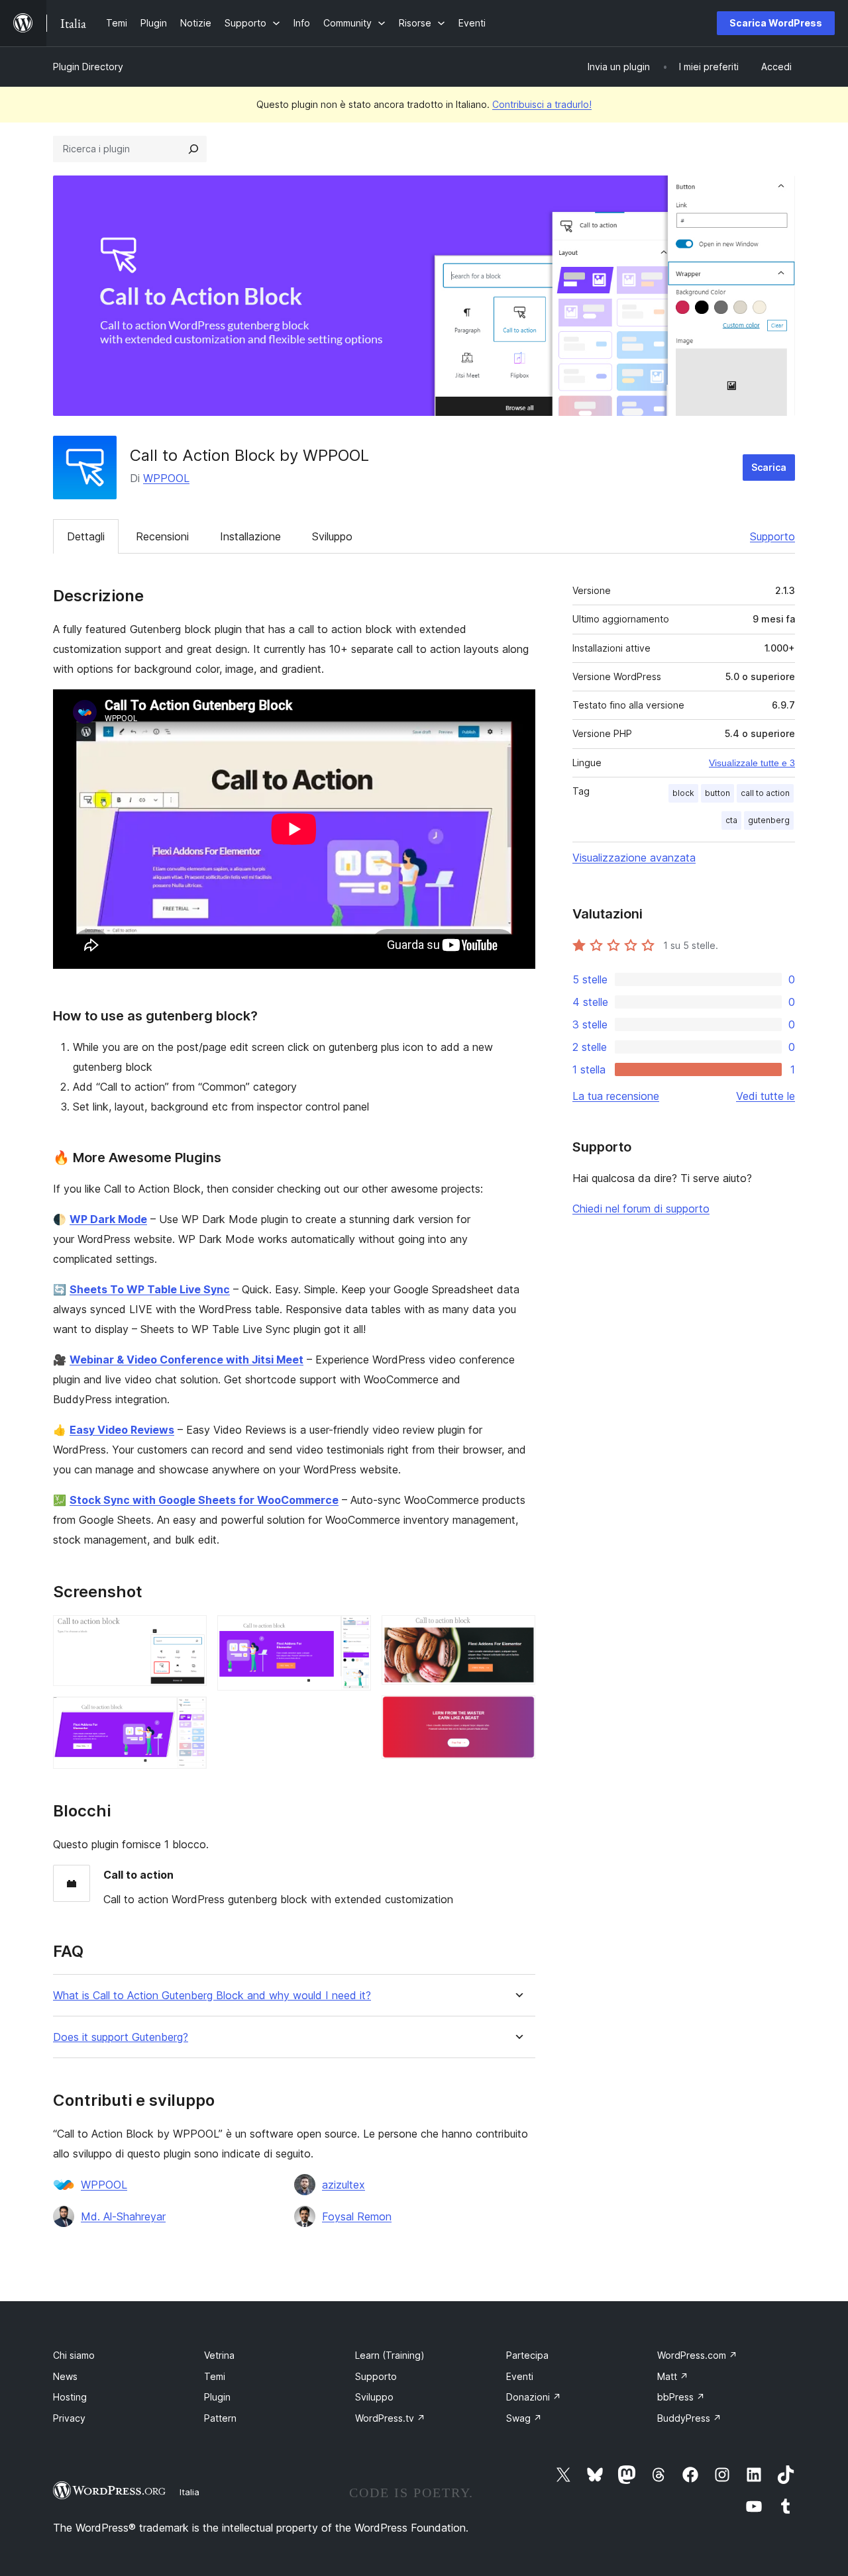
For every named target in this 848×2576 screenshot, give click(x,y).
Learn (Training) (390, 2355)
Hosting (70, 2397)
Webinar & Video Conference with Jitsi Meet (186, 1360)
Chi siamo (74, 2355)
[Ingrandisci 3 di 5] (353, 1633)
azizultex (344, 2185)
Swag (524, 2418)
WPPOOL (166, 478)
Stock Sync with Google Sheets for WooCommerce (204, 1500)
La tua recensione (616, 1096)
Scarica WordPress (776, 23)
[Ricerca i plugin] (193, 149)
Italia (189, 2492)
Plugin (217, 2397)
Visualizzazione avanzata (634, 858)
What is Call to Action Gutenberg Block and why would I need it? (212, 1996)
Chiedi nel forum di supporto (641, 1209)
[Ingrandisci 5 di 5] (517, 1713)
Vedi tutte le (766, 1096)
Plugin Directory (88, 67)
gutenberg (769, 820)
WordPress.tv (390, 2418)
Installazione (250, 536)
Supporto (772, 536)
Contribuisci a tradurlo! (542, 104)
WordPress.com (697, 2355)
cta (731, 820)
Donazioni (534, 2397)
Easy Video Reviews (122, 1430)
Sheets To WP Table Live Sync (150, 1289)
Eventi (520, 2376)
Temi (215, 2376)
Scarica (769, 467)
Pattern (220, 2418)
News (65, 2376)
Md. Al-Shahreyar (123, 2216)
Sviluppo (332, 536)
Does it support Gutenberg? (121, 2037)
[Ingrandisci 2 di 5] (189, 1714)
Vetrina (219, 2355)
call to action (765, 793)
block (683, 793)
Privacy (69, 2418)
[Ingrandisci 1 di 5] (189, 1633)
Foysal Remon (357, 2216)
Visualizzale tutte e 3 (752, 763)
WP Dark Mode (108, 1219)
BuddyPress (689, 2418)
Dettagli (86, 536)
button (717, 793)
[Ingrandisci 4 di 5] (517, 1633)
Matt (673, 2376)
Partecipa (527, 2355)
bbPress (681, 2397)
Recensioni (162, 536)
